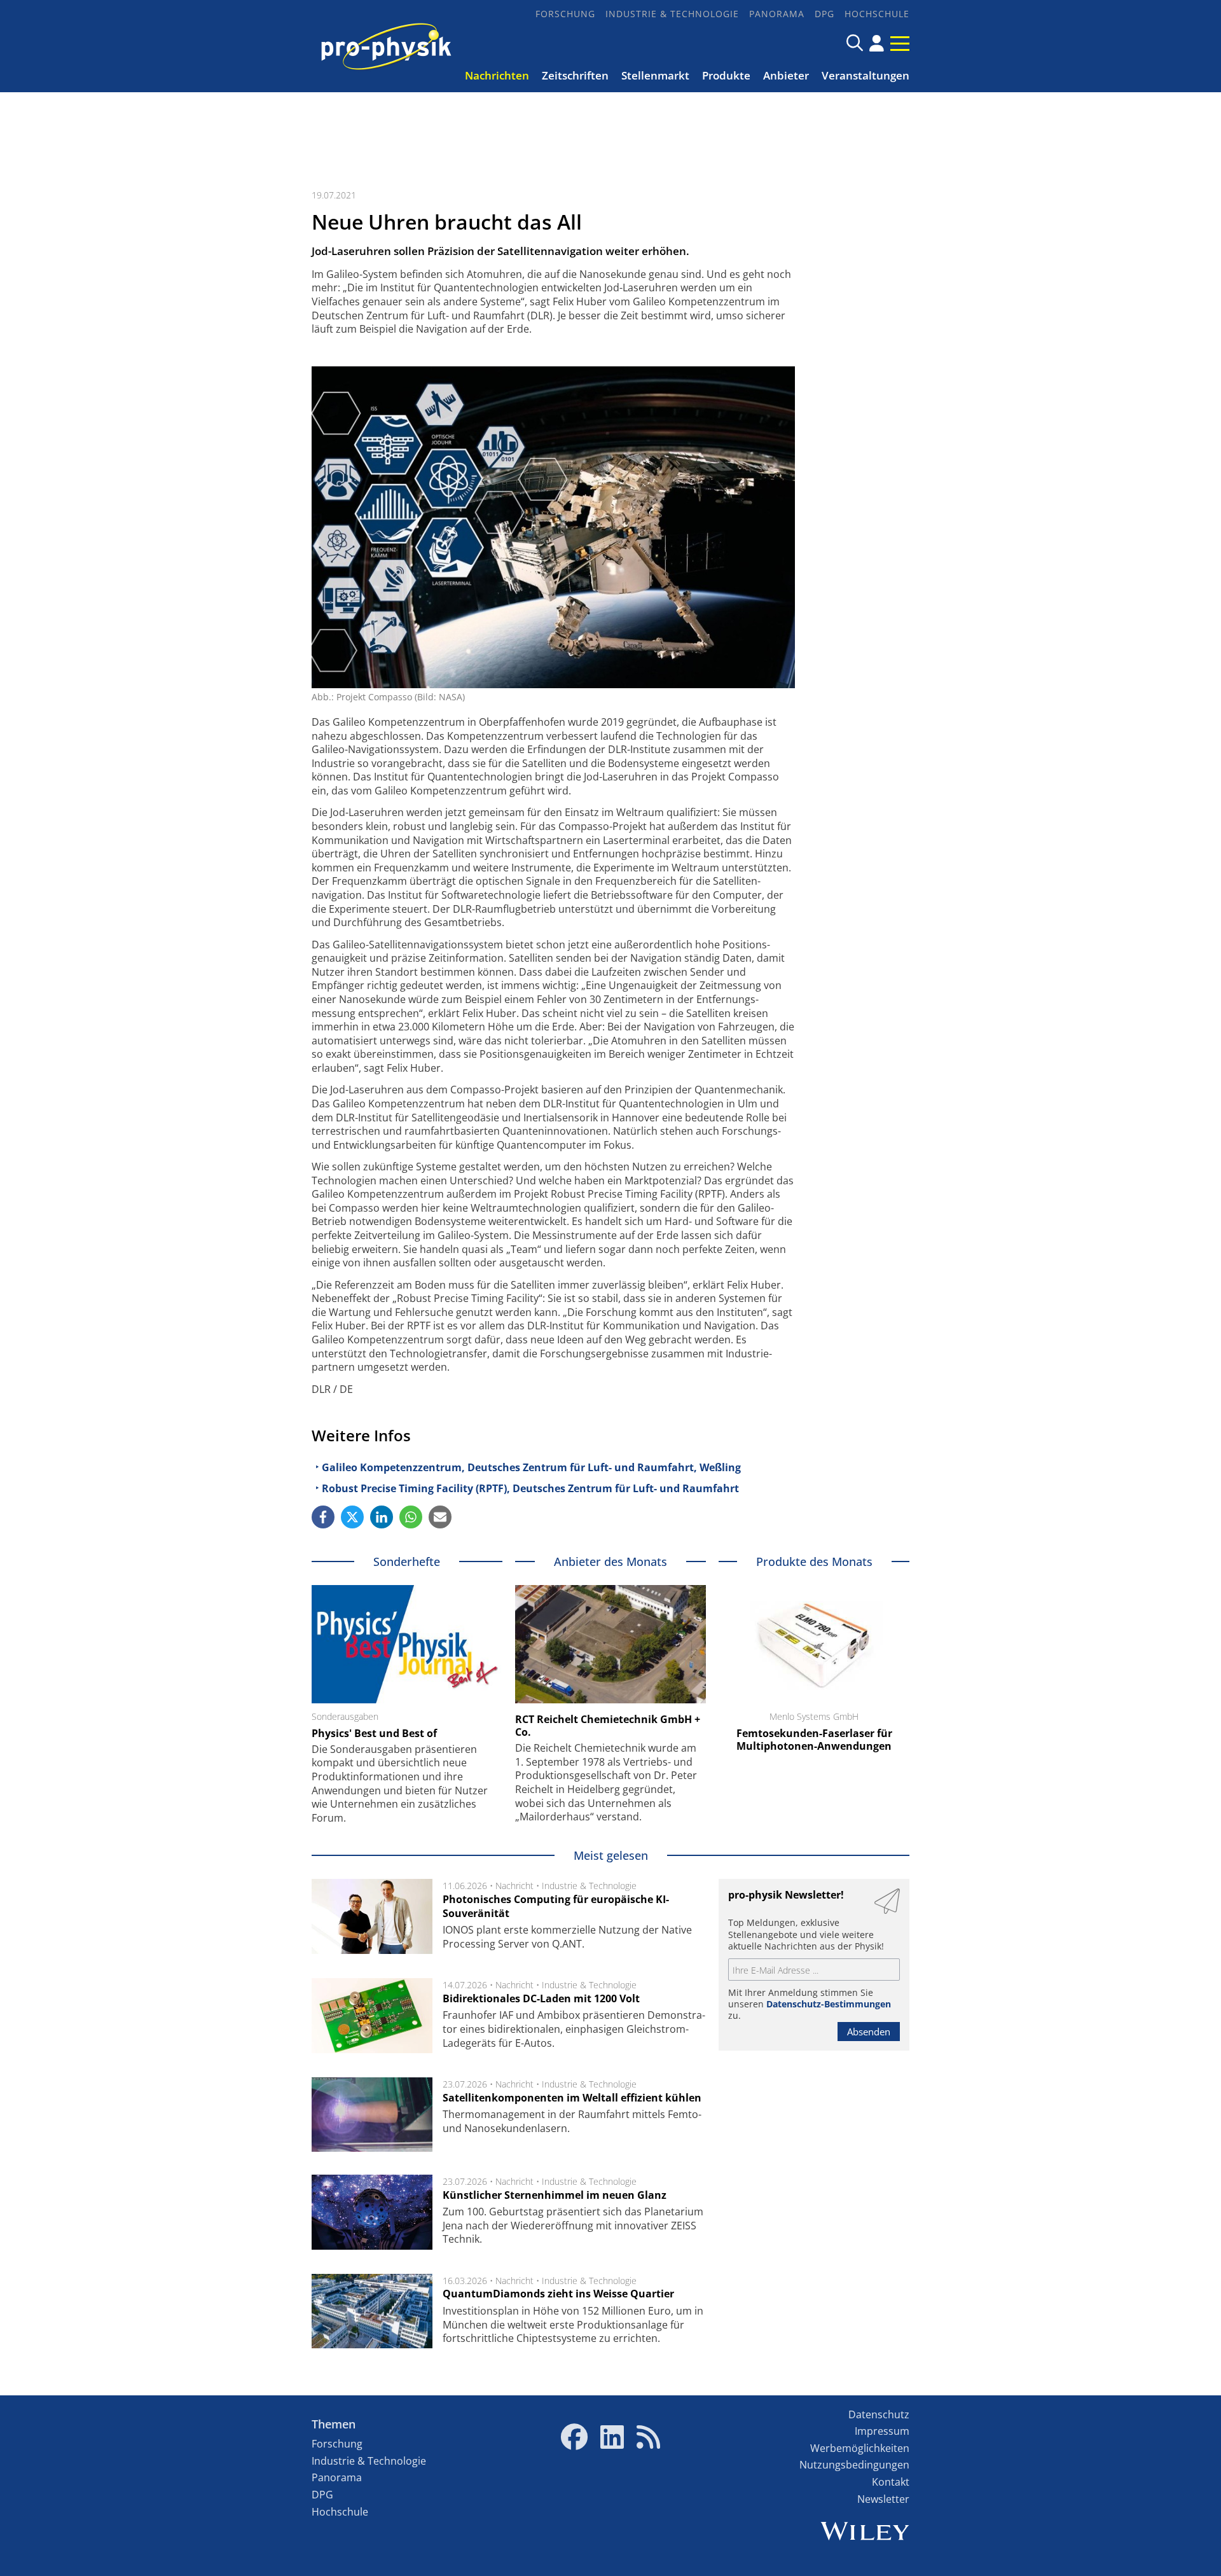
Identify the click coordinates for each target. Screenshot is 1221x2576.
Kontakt (891, 2482)
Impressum (882, 2431)
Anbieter (786, 75)
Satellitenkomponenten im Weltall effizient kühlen (572, 2098)
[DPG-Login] (877, 43)
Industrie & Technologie (672, 14)
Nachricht (514, 1886)
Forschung (565, 14)
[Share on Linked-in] (382, 1517)
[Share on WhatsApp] (411, 1517)
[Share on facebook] (323, 1517)
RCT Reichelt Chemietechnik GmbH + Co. (608, 1726)
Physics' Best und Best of (374, 1733)
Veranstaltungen (866, 75)
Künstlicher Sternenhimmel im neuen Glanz (555, 2195)
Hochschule (877, 14)
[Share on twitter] (352, 1517)
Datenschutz (879, 2414)
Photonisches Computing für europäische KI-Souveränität (556, 1906)
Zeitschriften (575, 75)
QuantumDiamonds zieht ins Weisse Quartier (558, 2294)
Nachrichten (497, 75)
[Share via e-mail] (440, 1517)
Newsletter (883, 2499)
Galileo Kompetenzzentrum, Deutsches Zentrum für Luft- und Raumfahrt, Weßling (531, 1467)
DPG (824, 14)
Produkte (726, 75)
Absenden (869, 2032)
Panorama (777, 14)
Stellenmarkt (655, 75)
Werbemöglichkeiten (860, 2448)
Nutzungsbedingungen (854, 2465)
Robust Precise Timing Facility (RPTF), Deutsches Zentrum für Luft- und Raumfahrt (530, 1488)
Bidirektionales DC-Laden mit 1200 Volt (541, 1998)
